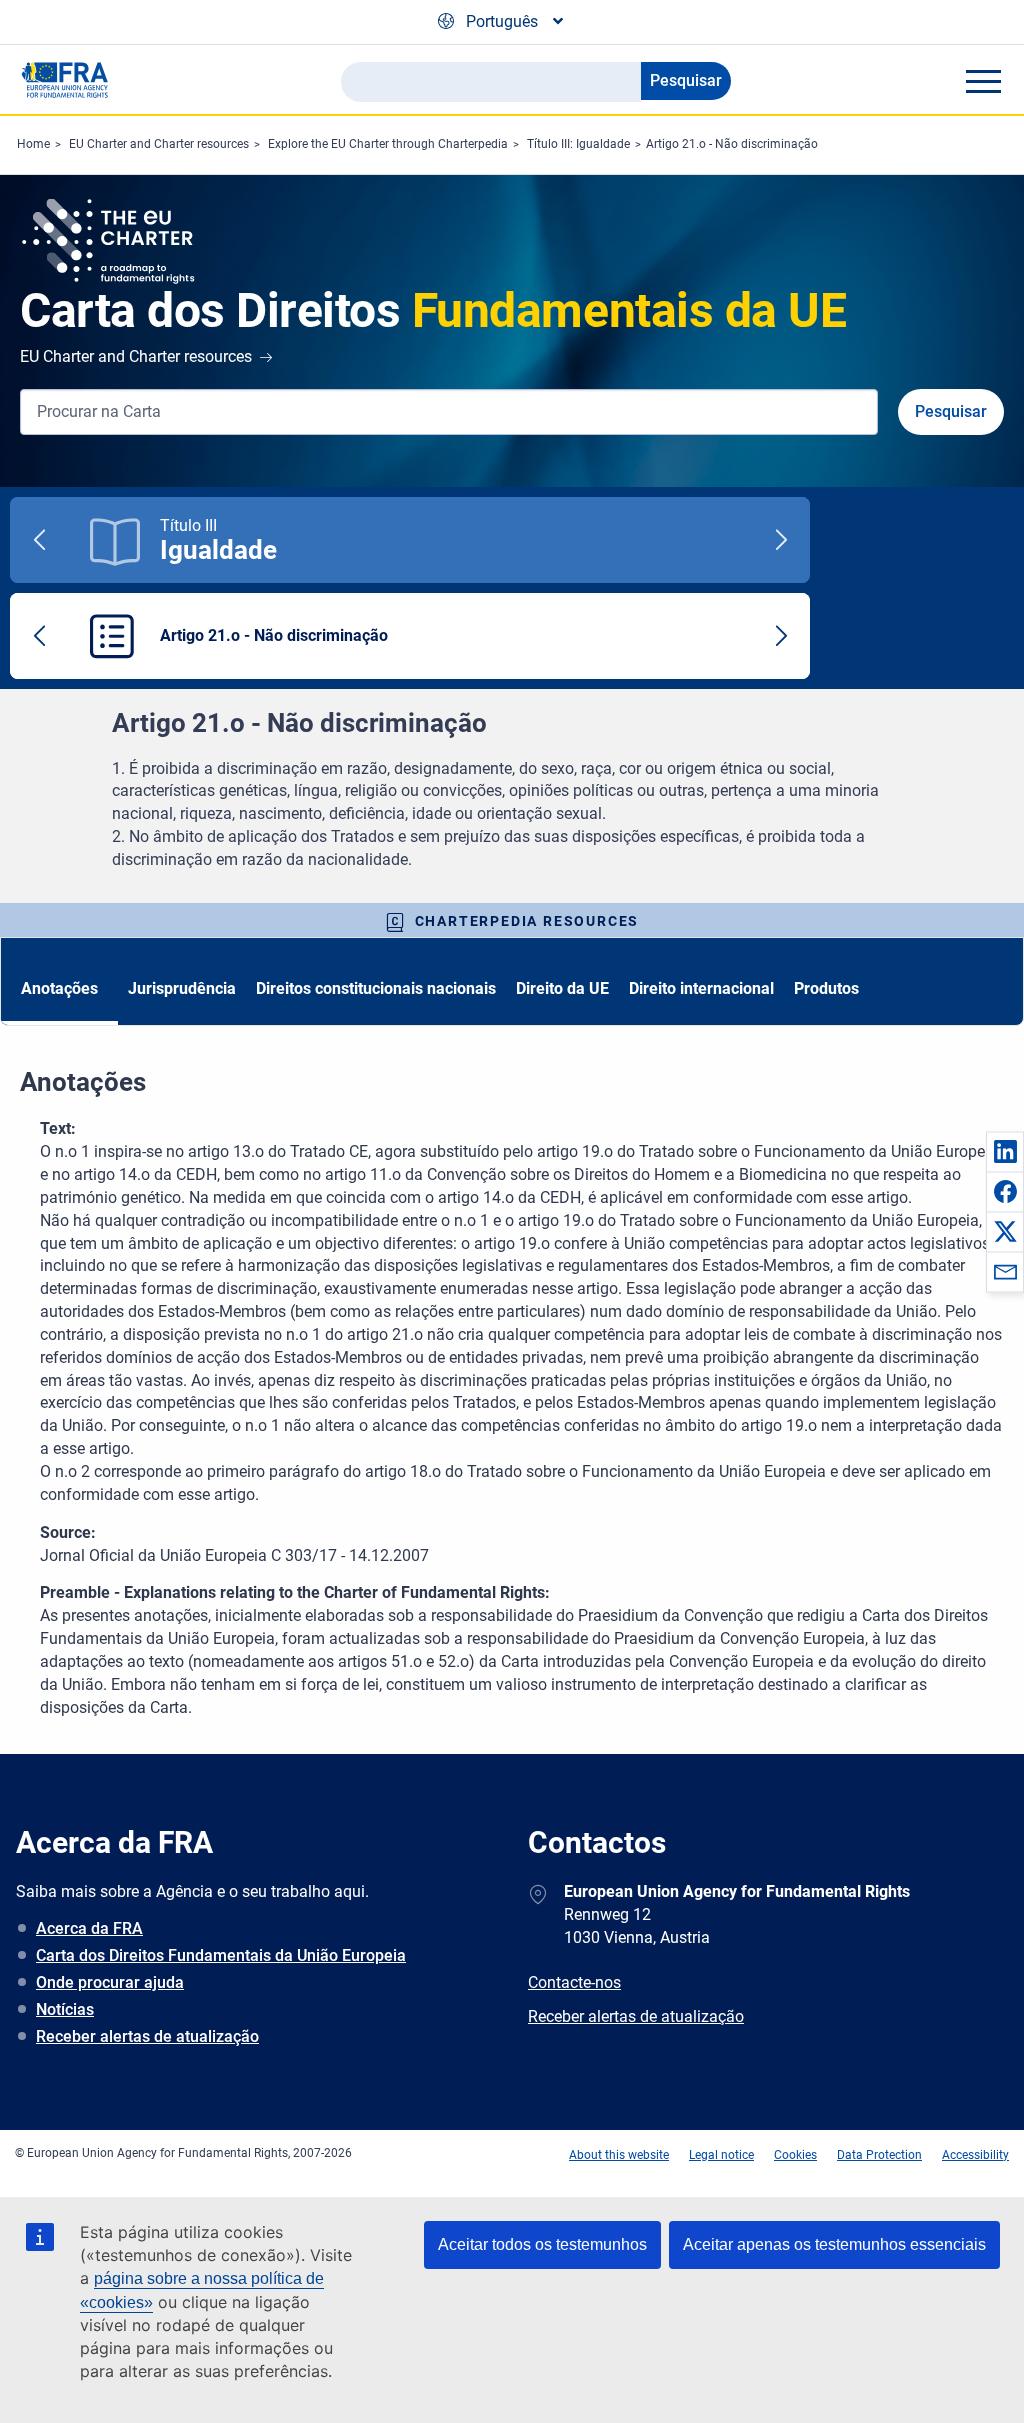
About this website (619, 2155)
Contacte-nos (574, 1982)
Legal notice (721, 2155)
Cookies (795, 2155)
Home (33, 144)
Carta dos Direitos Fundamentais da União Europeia (221, 1955)
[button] (1005, 1151)
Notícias (65, 2009)
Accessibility (975, 2155)
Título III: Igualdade (578, 144)
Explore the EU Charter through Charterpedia (388, 144)
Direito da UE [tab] (562, 988)
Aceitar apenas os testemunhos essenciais (834, 2244)
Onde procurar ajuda (110, 1982)
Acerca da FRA (89, 1928)
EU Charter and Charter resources (159, 144)
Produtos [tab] (826, 988)
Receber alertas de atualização (147, 2036)
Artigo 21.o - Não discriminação (732, 144)
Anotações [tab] (59, 988)
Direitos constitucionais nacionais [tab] (376, 988)
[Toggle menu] (983, 81)
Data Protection (879, 2155)
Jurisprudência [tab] (182, 988)
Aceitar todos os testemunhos (542, 2244)
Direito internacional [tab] (701, 988)
